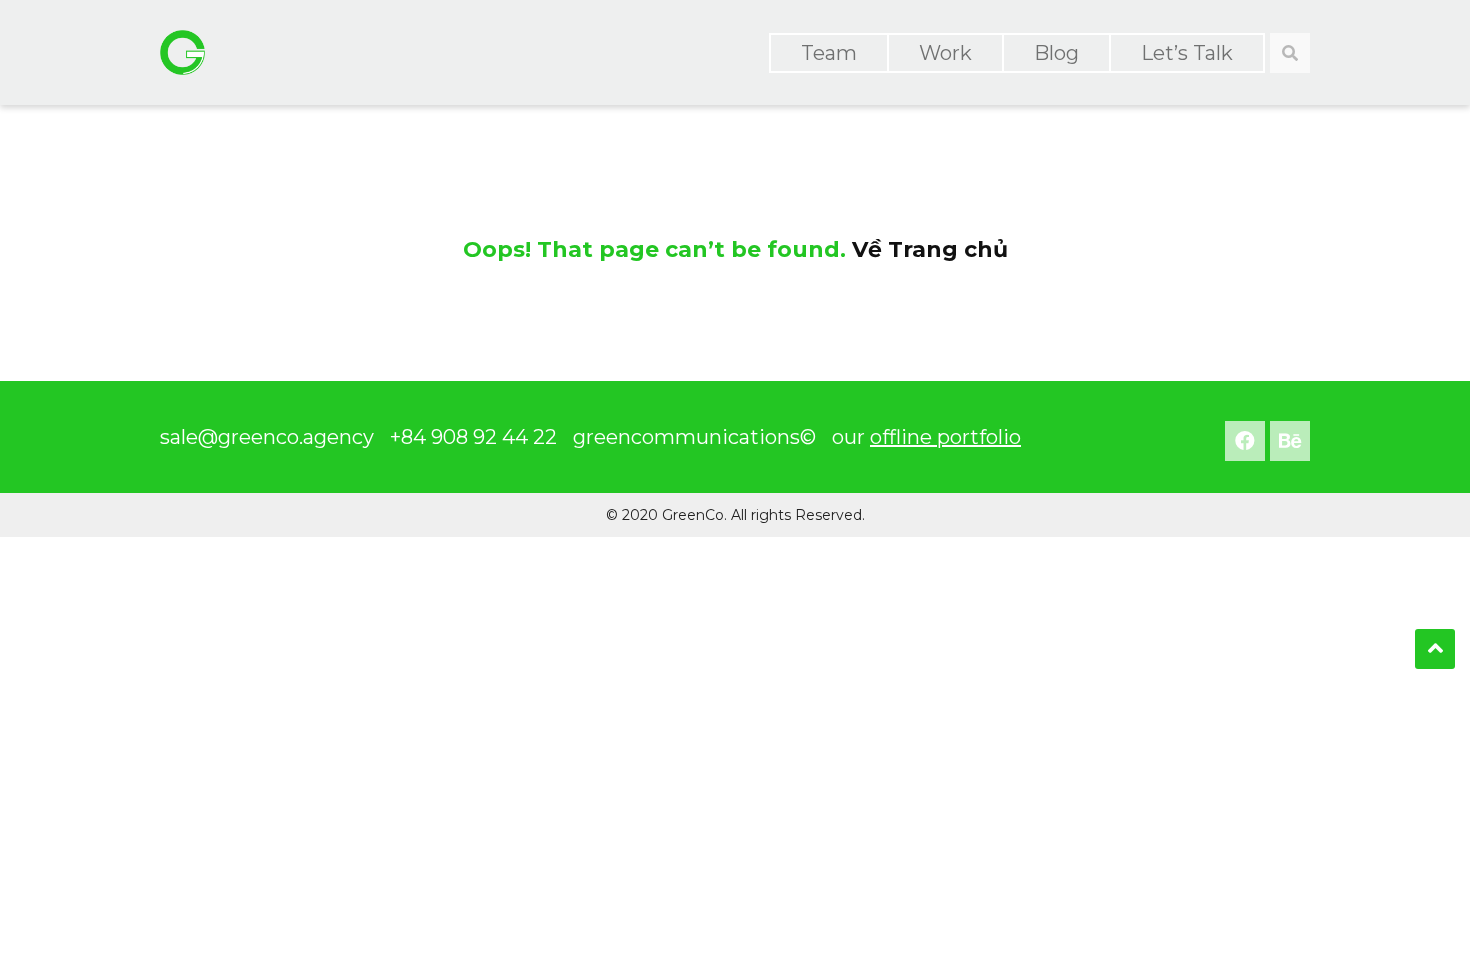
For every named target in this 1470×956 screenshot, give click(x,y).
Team (829, 53)
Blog (1056, 53)
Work (945, 53)
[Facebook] (1245, 441)
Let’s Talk (1187, 53)
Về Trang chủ (930, 249)
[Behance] (1290, 441)
